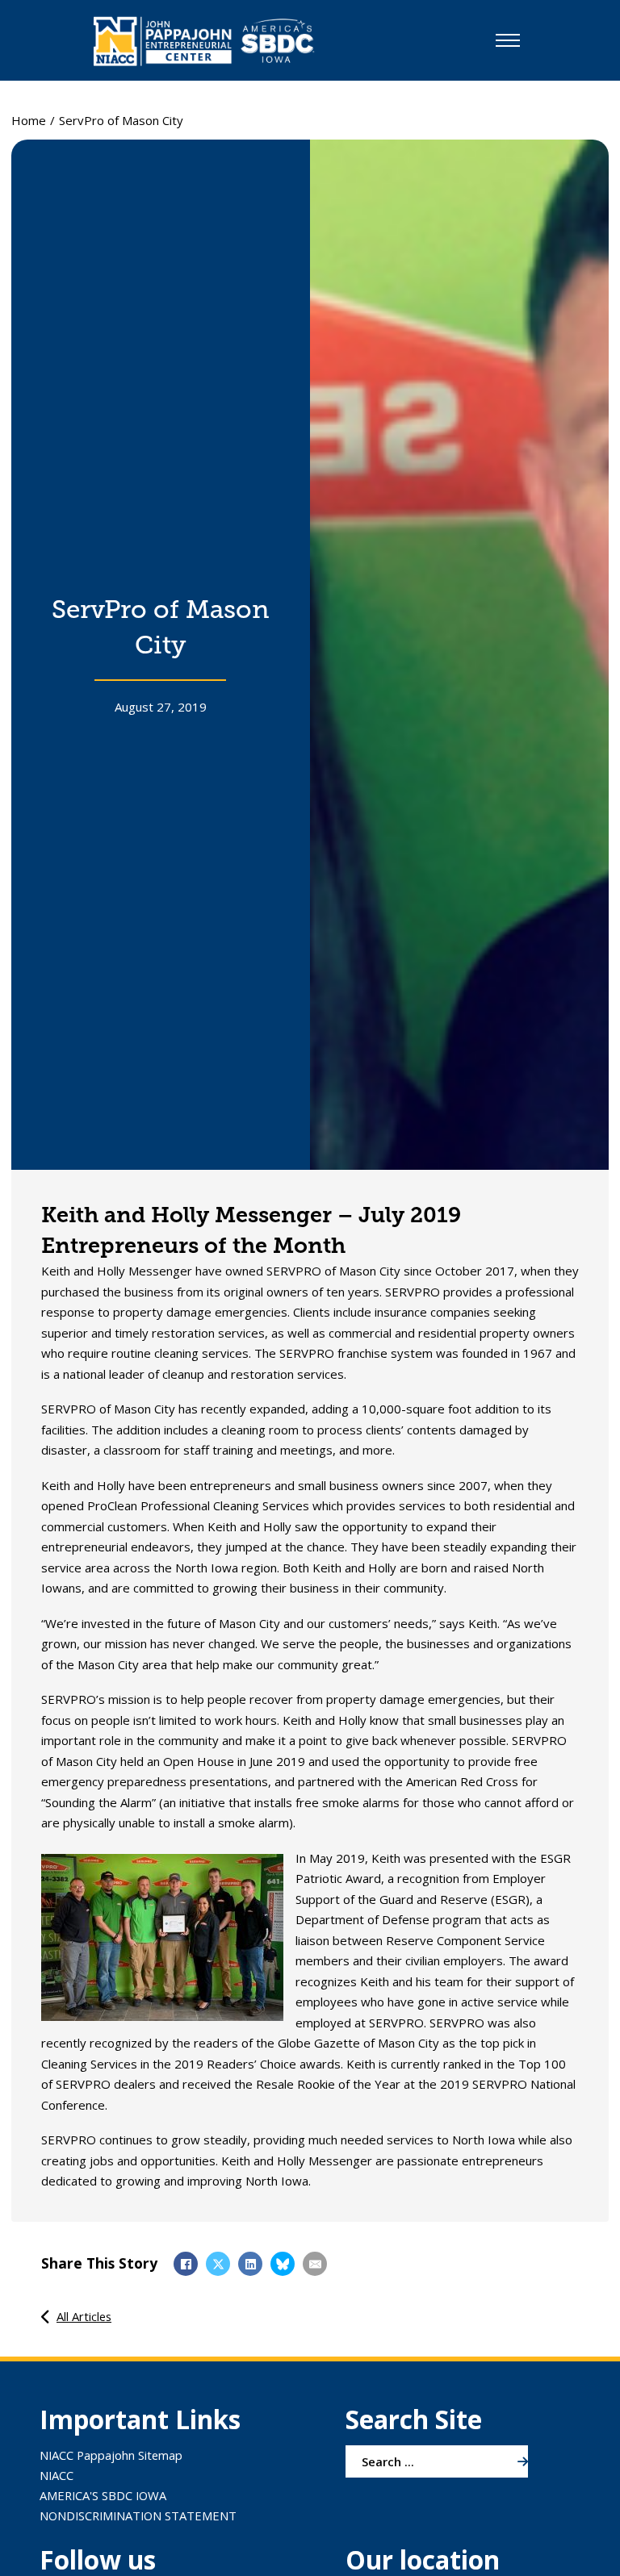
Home (29, 120)
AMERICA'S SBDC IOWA (103, 2495)
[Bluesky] (283, 2264)
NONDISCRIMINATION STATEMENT (138, 2515)
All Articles (84, 2316)
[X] (218, 2264)
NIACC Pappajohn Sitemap (111, 2455)
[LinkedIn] (250, 2264)
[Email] (315, 2264)
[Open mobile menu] (508, 40)
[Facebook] (186, 2264)
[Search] (523, 2461)
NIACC (57, 2475)
